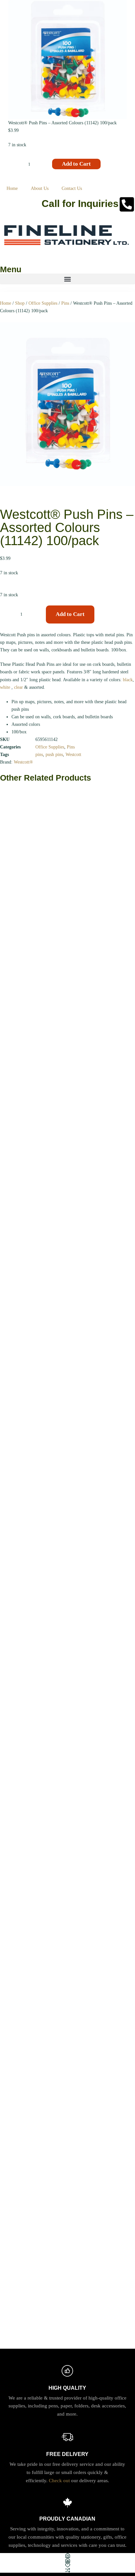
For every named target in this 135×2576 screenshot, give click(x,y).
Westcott (73, 755)
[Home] (67, 2556)
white (5, 687)
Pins (65, 303)
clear (19, 687)
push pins (54, 755)
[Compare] (67, 2570)
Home (12, 188)
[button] (67, 279)
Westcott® (23, 762)
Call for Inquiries (80, 204)
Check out (59, 2481)
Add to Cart (76, 164)
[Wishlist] (67, 2565)
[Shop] (67, 2560)
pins (39, 755)
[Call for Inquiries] (127, 204)
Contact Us (72, 188)
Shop (20, 303)
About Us (40, 188)
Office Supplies (43, 303)
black (128, 680)
